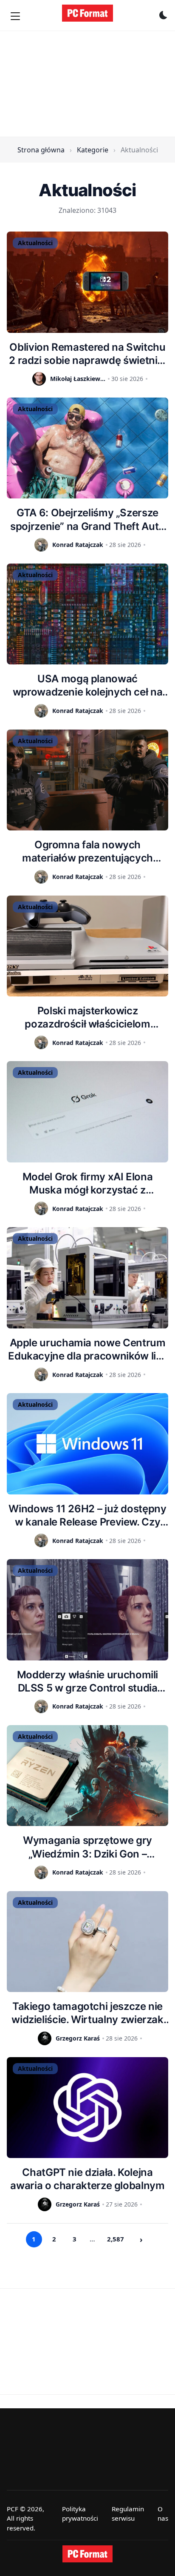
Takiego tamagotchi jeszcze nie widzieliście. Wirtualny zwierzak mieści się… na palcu (87, 2013)
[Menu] (15, 16)
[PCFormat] (87, 2554)
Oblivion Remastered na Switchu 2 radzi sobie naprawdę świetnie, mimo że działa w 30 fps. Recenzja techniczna (87, 354)
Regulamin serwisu (128, 2514)
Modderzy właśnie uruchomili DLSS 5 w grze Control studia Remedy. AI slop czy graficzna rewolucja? (87, 1682)
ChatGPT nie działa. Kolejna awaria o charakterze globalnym (87, 2179)
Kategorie (93, 150)
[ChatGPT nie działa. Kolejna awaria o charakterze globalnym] (87, 2108)
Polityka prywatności (80, 2514)
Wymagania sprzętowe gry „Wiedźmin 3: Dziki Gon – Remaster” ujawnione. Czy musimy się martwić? (87, 1847)
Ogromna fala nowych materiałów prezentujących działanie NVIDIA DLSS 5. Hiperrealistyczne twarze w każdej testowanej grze (87, 852)
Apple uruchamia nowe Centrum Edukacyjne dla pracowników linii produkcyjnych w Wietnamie (87, 1350)
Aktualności (35, 243)
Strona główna (41, 150)
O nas (163, 2514)
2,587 (116, 2239)
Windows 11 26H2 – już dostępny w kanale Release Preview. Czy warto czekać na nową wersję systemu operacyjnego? (87, 1516)
